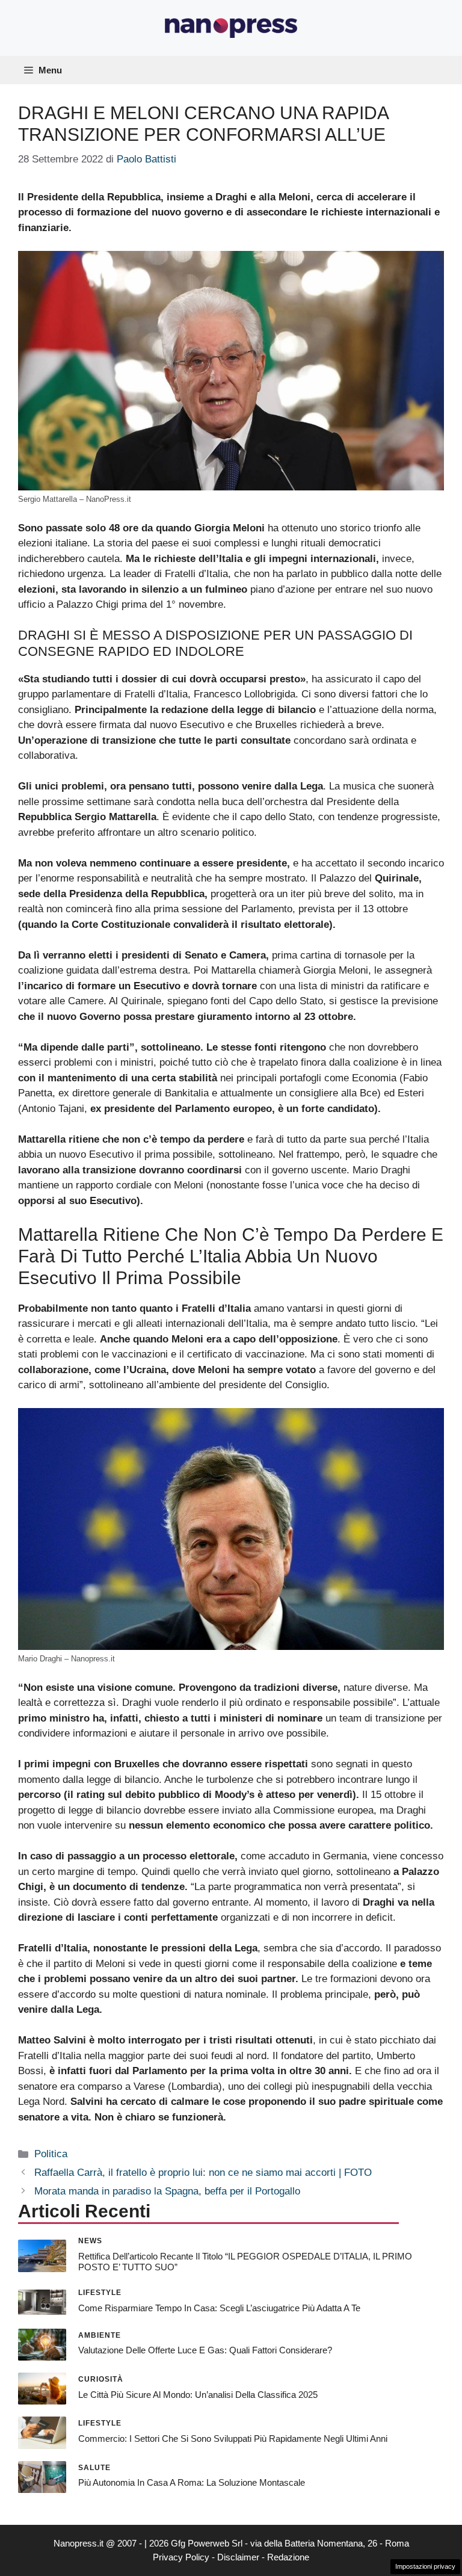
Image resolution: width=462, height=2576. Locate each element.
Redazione (288, 2557)
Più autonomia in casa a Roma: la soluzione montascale (192, 2482)
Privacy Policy (181, 2557)
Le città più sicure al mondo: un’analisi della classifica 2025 (198, 2395)
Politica (51, 2154)
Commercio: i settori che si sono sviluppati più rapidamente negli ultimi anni (233, 2439)
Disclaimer (238, 2557)
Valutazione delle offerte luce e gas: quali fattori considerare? (205, 2350)
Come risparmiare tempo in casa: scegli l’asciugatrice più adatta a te (219, 2308)
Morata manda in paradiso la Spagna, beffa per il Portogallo (167, 2191)
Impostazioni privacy (425, 2566)
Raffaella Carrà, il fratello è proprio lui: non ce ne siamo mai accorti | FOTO (203, 2173)
